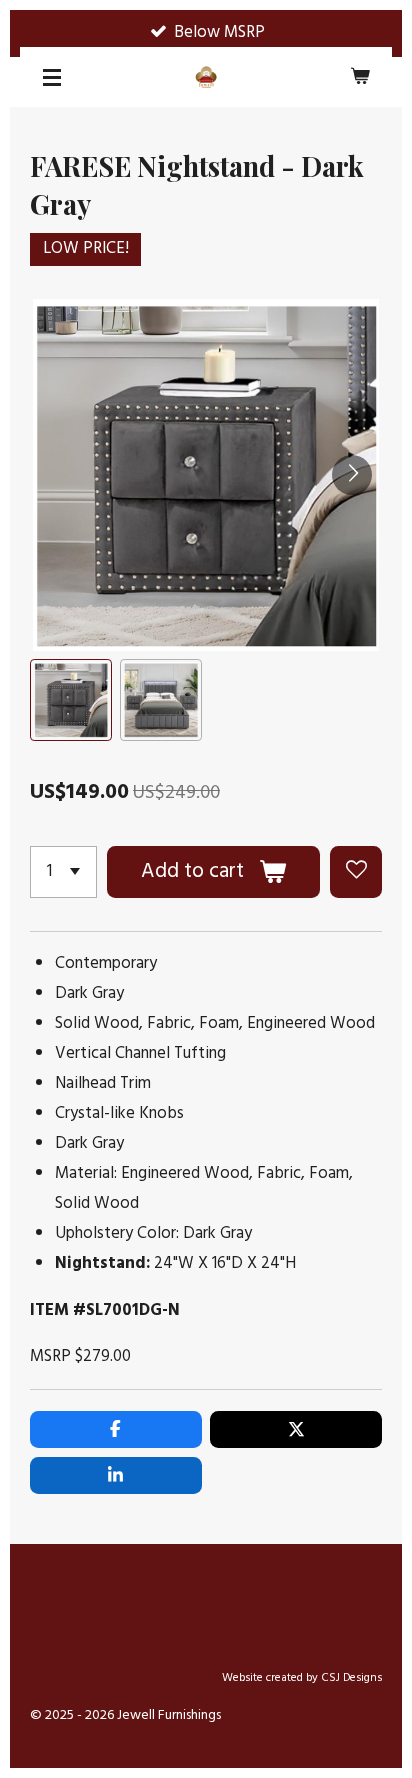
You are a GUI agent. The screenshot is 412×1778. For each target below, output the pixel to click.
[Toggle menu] (52, 77)
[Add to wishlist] (356, 872)
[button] (71, 700)
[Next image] (352, 475)
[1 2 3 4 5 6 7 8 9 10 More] (63, 872)
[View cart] (360, 77)
